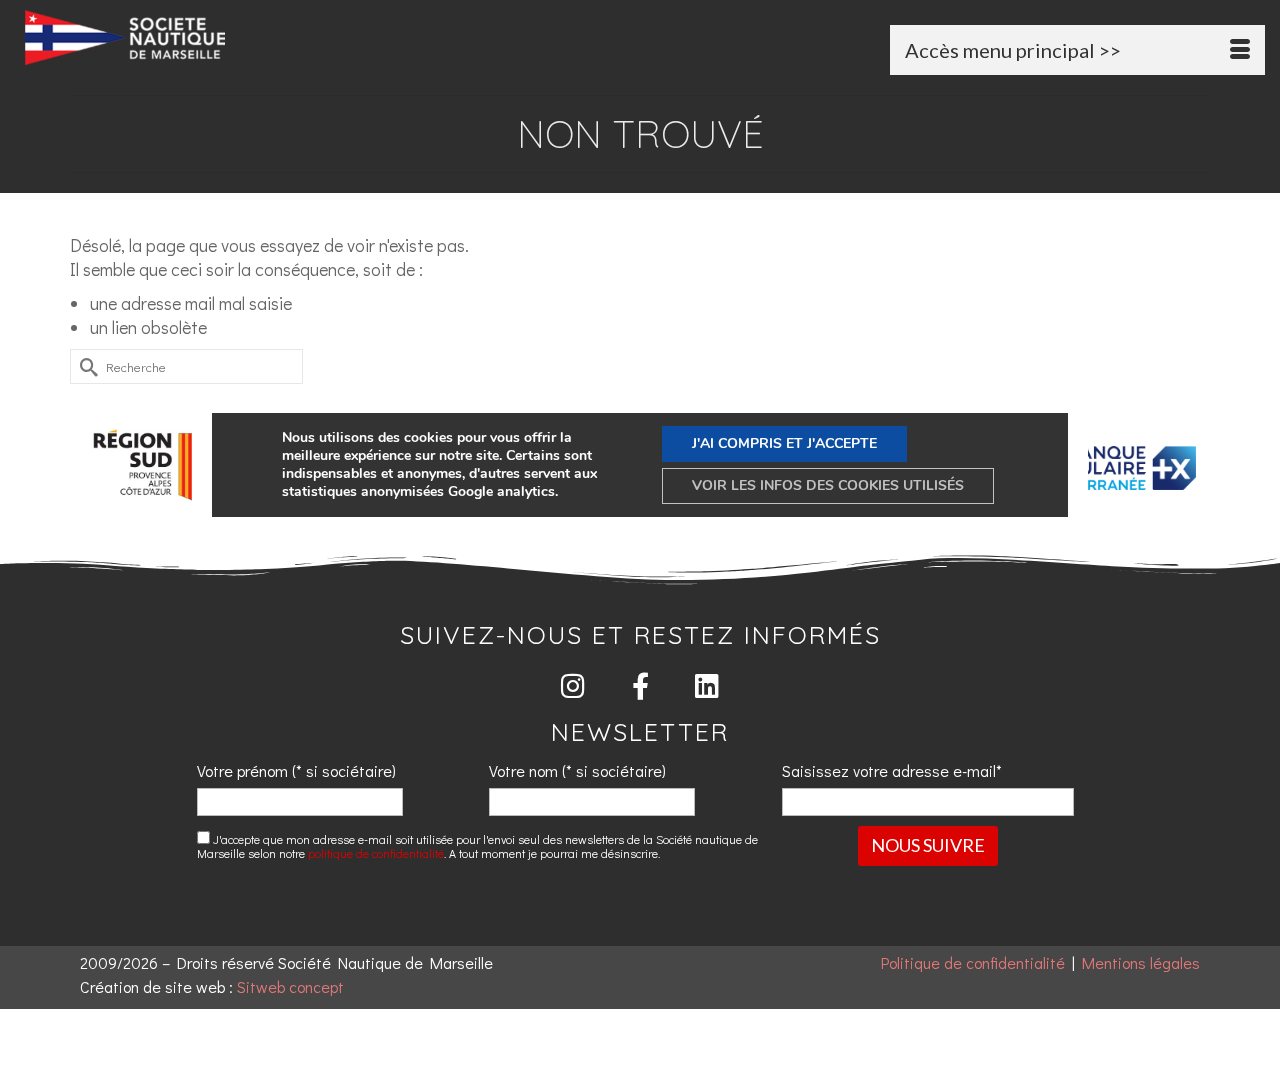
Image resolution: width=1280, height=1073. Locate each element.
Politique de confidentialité (973, 962)
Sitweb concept (290, 986)
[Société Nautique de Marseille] (218, 37)
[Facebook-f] (640, 685)
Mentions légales (1141, 962)
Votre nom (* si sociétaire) (577, 770)
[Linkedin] (707, 685)
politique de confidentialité (376, 853)
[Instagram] (573, 685)
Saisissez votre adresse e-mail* (892, 770)
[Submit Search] (85, 366)
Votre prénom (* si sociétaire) (296, 770)
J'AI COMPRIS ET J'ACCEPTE (784, 443)
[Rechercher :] (186, 366)
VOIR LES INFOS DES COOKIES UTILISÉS (828, 485)
